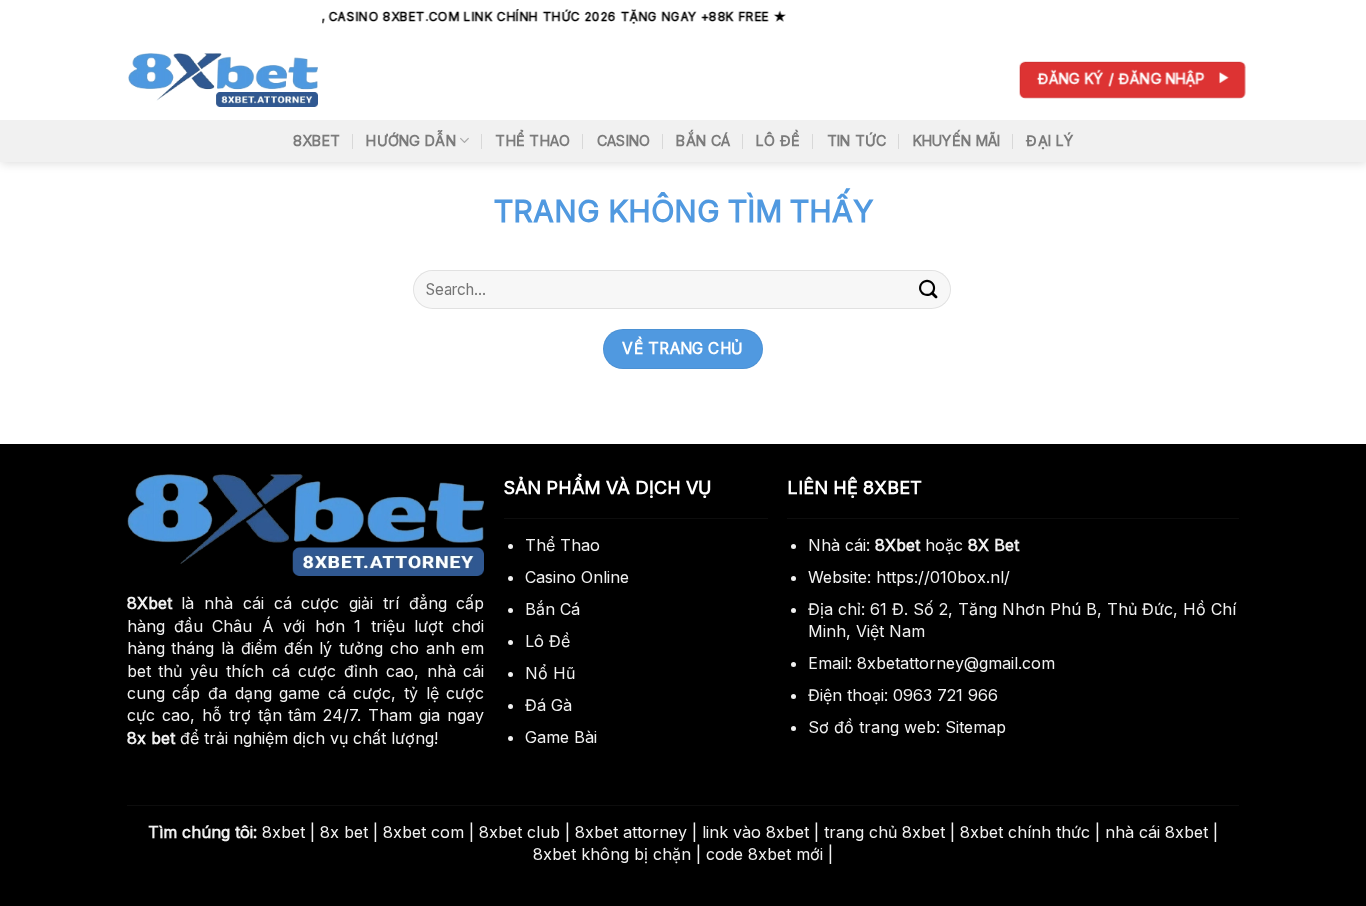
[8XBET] (223, 80)
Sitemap (975, 727)
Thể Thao (532, 140)
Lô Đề (778, 140)
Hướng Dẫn (411, 140)
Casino (624, 140)
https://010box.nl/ (943, 577)
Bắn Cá (703, 140)
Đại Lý (1049, 140)
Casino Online (577, 577)
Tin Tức (857, 140)
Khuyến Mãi (957, 140)
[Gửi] (929, 289)
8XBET (316, 140)
